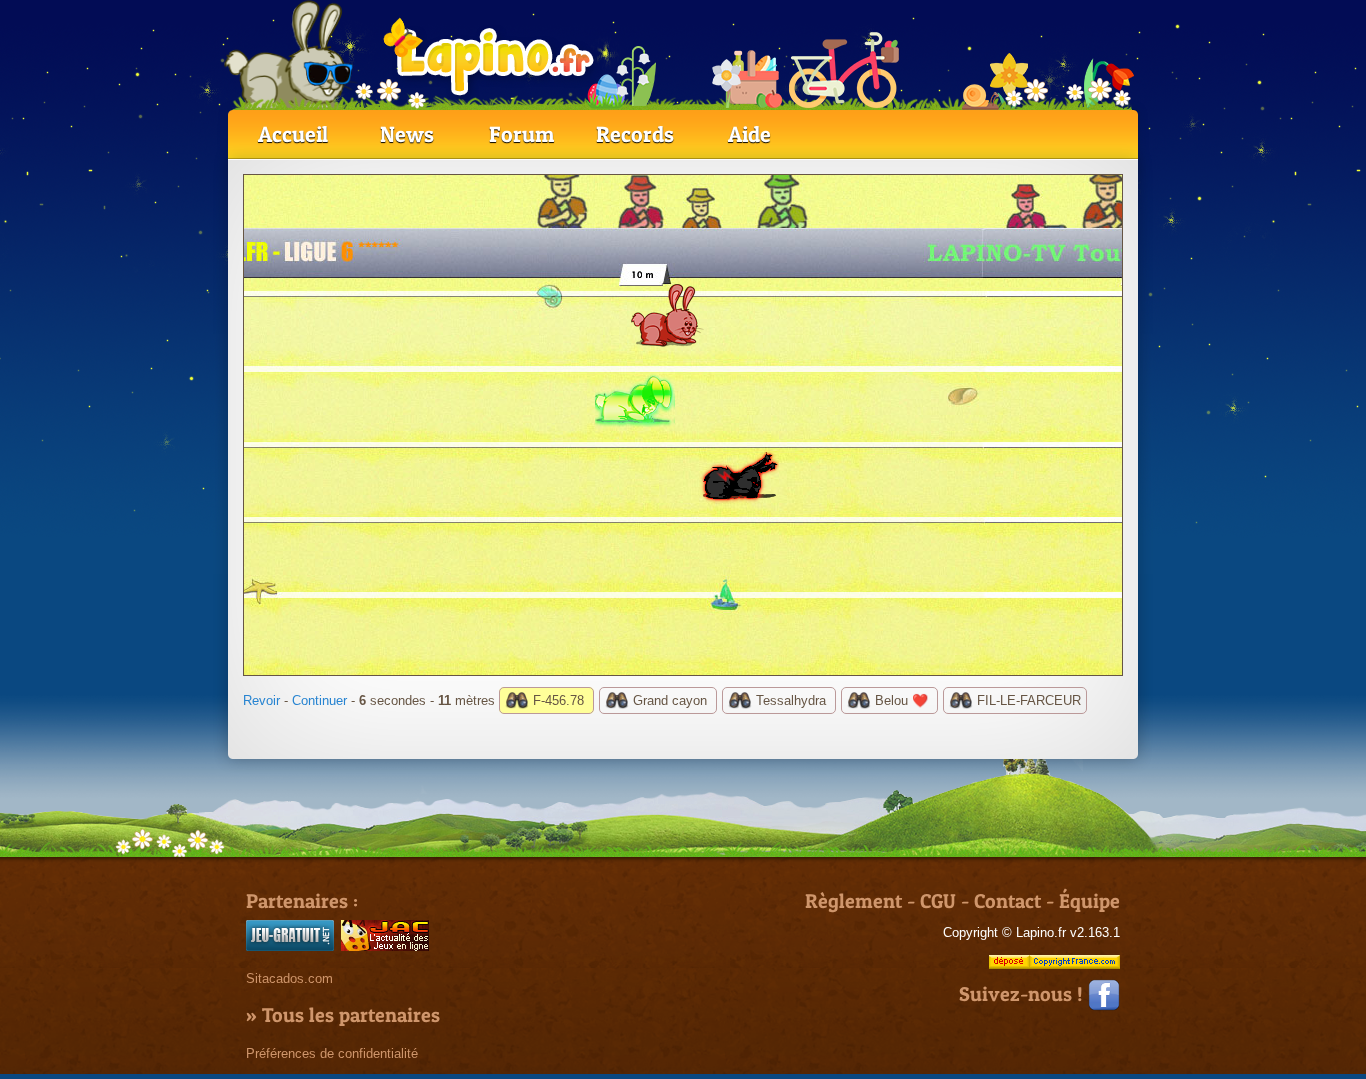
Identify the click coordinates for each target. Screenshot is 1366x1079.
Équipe (1089, 901)
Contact (1007, 901)
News (407, 134)
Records (635, 134)
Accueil (293, 134)
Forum (521, 134)
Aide (749, 134)
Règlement (853, 901)
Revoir (261, 700)
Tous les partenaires (351, 1015)
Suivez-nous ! (1023, 994)
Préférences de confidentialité (332, 1053)
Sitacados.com (289, 978)
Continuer (319, 700)
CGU (938, 901)
